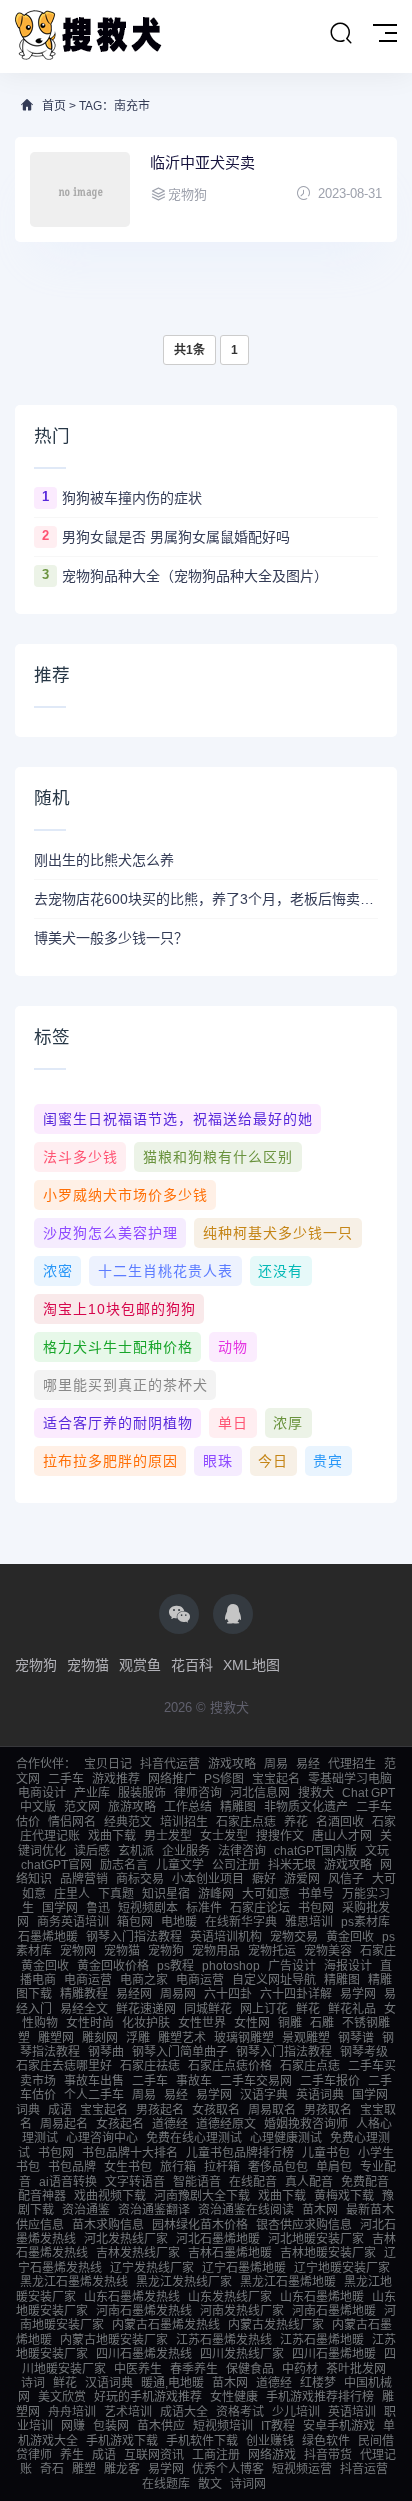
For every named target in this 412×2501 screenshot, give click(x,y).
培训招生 (184, 1822)
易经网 (134, 1994)
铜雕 (290, 2023)
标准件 (204, 1908)
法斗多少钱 (80, 1157)
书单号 (316, 1894)
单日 (233, 1423)
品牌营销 (84, 1879)
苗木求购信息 (108, 2225)
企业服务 (186, 1851)
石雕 (322, 2023)
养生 (72, 2455)
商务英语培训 (73, 1922)
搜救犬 (316, 1793)
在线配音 (253, 2182)
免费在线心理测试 (194, 2138)
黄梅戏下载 (344, 2196)
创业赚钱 (270, 2441)
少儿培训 (296, 2412)
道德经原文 (226, 2124)
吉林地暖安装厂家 (328, 2253)
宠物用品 (216, 1951)
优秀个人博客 (228, 2469)
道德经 (170, 2124)
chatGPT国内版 (315, 1851)
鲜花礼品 (352, 2009)
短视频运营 (302, 2469)
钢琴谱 (356, 2038)
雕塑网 (56, 2038)
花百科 (192, 1665)
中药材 (300, 2369)
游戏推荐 (116, 1779)
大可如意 (266, 1894)
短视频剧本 (148, 1908)
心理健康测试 (286, 2138)
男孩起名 (160, 2110)
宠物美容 (328, 1951)
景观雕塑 (306, 2038)
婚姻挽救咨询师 (306, 2124)
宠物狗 (36, 1665)
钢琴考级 (364, 2052)
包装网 (111, 2426)
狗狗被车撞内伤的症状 (132, 498)
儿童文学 (180, 1865)
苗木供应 (161, 2426)
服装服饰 (142, 1793)
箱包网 (135, 1922)
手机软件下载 (202, 2441)
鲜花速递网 (146, 2009)
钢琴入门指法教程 (134, 1937)
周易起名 (64, 2124)
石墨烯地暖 (48, 1937)
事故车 (194, 2081)
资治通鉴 (86, 2210)
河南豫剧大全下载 (202, 2196)
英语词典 (320, 2095)
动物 (233, 1347)
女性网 (252, 2023)
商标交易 (140, 1879)
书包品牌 (72, 2167)
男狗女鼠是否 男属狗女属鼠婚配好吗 (176, 537)
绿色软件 (326, 2441)
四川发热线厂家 (242, 2354)
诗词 (33, 2383)
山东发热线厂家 (230, 2297)
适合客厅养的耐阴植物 (118, 1423)
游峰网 (216, 1894)
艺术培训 (128, 2412)
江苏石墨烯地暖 (322, 2340)
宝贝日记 (108, 1764)
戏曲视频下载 (110, 2196)
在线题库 (166, 2484)
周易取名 (272, 2110)
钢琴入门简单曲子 (180, 2052)
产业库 (92, 1793)
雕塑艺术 (182, 2038)
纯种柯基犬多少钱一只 (278, 1233)
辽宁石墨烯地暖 (244, 2268)
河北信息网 (260, 1793)
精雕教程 (84, 1994)
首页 (54, 106)
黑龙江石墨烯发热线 (74, 2282)
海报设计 (348, 1966)
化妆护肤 (146, 2023)
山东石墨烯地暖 (322, 2297)
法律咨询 (242, 1851)
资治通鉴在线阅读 (246, 2210)
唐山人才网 (342, 1836)
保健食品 (250, 2369)
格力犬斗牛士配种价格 (118, 1347)
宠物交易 (294, 1937)
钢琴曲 (106, 2052)
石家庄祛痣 (150, 2066)
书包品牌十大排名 (130, 2153)
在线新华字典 (241, 1922)
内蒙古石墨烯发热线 (166, 2325)
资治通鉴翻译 (154, 2210)
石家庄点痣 (246, 1822)
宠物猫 (88, 1665)
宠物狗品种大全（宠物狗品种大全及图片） (195, 576)
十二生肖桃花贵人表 (165, 1271)
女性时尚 (90, 2023)
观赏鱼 (140, 1665)
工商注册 (216, 2455)
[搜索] (341, 34)
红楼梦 (318, 2383)
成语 (60, 2110)
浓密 (58, 1271)
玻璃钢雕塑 (244, 2038)
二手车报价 (330, 2081)
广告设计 (292, 1966)
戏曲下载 (112, 1836)
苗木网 (320, 2210)
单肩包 (334, 2167)
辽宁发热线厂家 (152, 2268)
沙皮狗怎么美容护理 (110, 1233)
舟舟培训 (72, 2412)
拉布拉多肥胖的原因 (110, 1461)
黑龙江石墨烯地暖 (288, 2282)
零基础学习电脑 (350, 1779)
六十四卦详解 (296, 1994)
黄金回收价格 (113, 1966)
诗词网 (248, 2484)
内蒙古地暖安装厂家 (114, 2340)
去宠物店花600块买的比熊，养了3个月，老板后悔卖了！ (206, 899)
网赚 (73, 2426)
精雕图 (238, 1807)
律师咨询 (198, 1793)
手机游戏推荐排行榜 (320, 2397)
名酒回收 (340, 1822)
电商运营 (88, 1980)
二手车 (66, 1779)
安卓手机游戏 (339, 2426)
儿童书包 (326, 2153)
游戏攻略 (232, 1764)
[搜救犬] (90, 36)
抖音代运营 (170, 1764)
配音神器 (42, 2196)
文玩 (377, 1851)
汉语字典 (264, 2095)
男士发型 (168, 1836)
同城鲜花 (208, 2009)
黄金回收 (350, 1937)
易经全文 (84, 2009)
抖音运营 (364, 2469)
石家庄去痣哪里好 (64, 2066)
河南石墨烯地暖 (334, 2311)
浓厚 (288, 1423)
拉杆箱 (222, 2167)
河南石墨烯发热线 (144, 2311)
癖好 (264, 1879)
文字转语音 (135, 2182)
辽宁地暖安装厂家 (342, 2268)
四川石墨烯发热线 (144, 2354)
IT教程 (278, 2426)
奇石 (52, 2469)
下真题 (116, 1894)
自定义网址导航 (274, 1980)
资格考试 (240, 2412)
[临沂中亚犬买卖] (80, 189)
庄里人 (72, 1894)
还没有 (280, 1271)
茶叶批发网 (356, 2369)
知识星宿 (166, 1894)
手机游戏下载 (122, 2441)
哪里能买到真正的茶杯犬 (125, 1385)
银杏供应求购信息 (304, 2225)
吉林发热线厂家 (138, 2253)
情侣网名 (72, 1822)
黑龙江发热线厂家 (184, 2282)
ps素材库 (365, 1922)
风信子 (346, 1879)
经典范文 (128, 1822)
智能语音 (197, 2182)
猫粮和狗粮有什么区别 (218, 1157)
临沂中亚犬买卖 (202, 162)
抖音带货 (328, 2455)
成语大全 (184, 2412)
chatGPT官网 (56, 1865)
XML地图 (251, 1665)
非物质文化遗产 (306, 1807)
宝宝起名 (276, 1779)
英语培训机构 (226, 1937)
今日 (273, 1461)
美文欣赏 (62, 2397)
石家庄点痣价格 (230, 2066)
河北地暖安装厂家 (316, 2239)
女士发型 (224, 1836)
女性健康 (234, 2397)
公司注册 (236, 1865)
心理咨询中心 (102, 2138)
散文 (210, 2484)
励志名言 (124, 1865)
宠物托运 (272, 1951)
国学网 (60, 1908)
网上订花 (264, 2009)
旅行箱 (178, 2167)
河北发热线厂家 (126, 2239)
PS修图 (224, 1779)
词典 (28, 2110)
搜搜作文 (280, 1836)
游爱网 (302, 1879)
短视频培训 (223, 2426)
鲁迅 (98, 1908)
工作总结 (188, 1807)
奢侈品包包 (278, 2167)
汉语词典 (109, 2383)
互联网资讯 (154, 2455)
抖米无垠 (292, 1865)
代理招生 (352, 1764)
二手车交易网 (256, 2081)
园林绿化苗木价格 (200, 2225)
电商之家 (144, 1980)
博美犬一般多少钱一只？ (111, 938)
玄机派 (136, 1851)
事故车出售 (94, 2081)
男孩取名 (328, 2110)
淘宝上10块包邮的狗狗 (119, 1309)
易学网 (358, 1994)
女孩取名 (216, 2110)
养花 (296, 1822)
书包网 (316, 1908)
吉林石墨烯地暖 (230, 2253)
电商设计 (42, 1793)
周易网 (178, 1994)
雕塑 (84, 2469)
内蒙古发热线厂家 (276, 2325)
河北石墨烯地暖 (218, 2239)
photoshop (231, 1966)
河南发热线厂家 (242, 2311)
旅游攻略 (132, 1807)
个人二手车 (94, 2095)
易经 (308, 1764)
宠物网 (78, 1951)
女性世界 (202, 2023)
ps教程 (175, 1966)
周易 (276, 1764)
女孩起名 (120, 2124)
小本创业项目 (208, 1879)
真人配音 (309, 2182)
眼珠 (218, 1461)
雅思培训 (309, 1922)
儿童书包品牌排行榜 (240, 2153)
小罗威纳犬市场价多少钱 (125, 1195)
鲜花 (308, 2009)
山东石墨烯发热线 (132, 2297)
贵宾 (328, 1461)
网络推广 (172, 1779)
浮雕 (138, 2038)
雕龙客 (122, 2469)
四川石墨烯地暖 (334, 2354)
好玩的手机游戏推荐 (148, 2397)
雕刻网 (100, 2038)
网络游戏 (272, 2455)
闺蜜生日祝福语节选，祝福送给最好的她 (178, 1119)
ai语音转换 (68, 2182)
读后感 (92, 1851)
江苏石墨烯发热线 (224, 2340)
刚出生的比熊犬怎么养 (104, 860)
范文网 (82, 1807)
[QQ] (233, 1614)
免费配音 (365, 2182)
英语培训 (352, 2412)
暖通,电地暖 (172, 2383)
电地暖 (179, 1922)
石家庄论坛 (260, 1908)
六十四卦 (228, 1994)
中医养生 (138, 2369)
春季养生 (194, 2369)
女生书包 (128, 2167)
